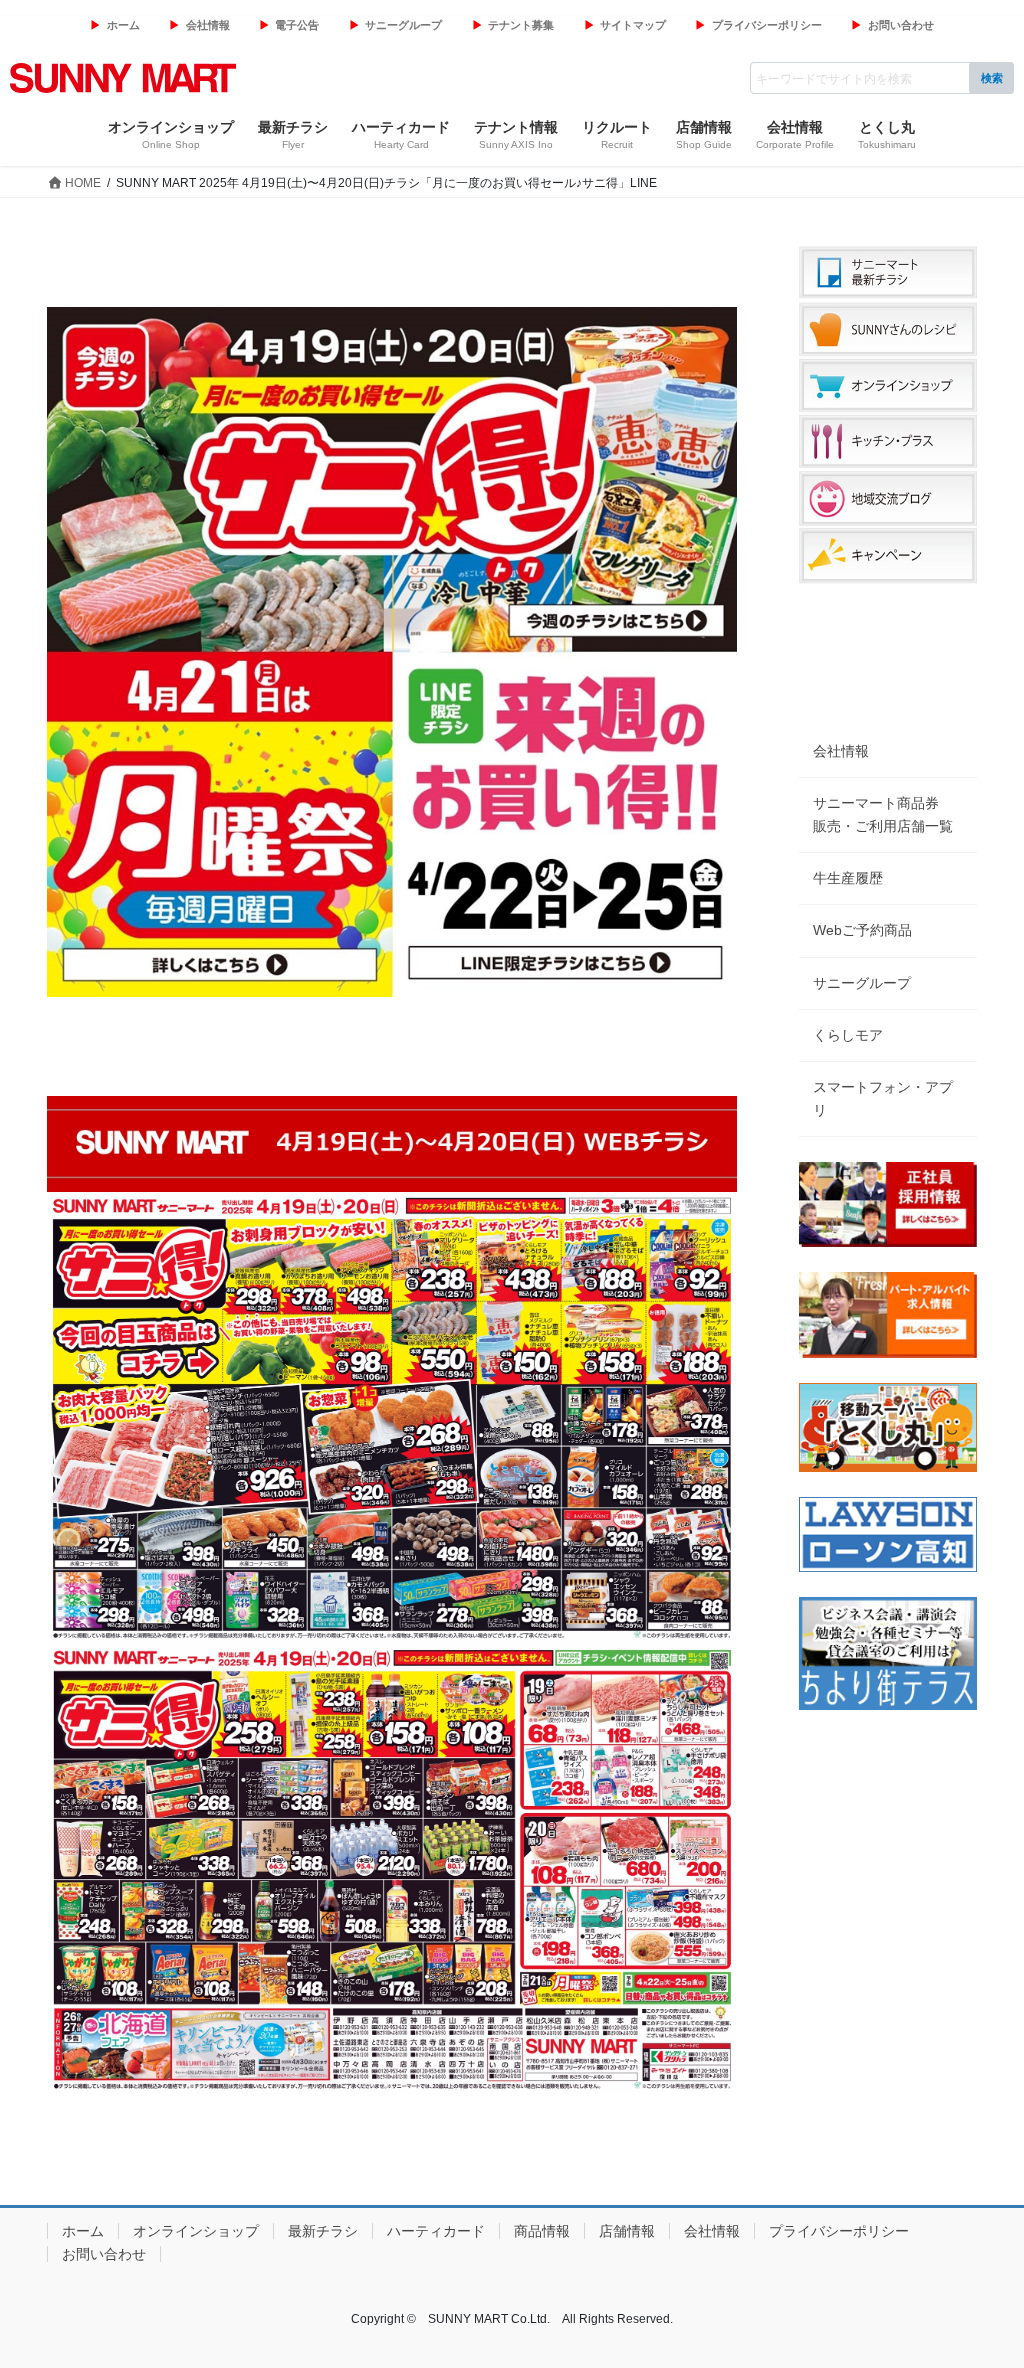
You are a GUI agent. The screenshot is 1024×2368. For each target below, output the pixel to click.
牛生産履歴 (848, 878)
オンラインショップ (196, 2231)
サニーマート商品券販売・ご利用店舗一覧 (883, 814)
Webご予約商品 (862, 930)
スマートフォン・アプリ (883, 1098)
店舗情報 (627, 2231)
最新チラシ (323, 2231)
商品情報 (542, 2231)
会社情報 (208, 25)
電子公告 (297, 25)
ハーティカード (436, 2231)
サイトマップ (633, 25)
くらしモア (848, 1035)
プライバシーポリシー (767, 25)
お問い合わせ (901, 25)
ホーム (123, 25)
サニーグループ (403, 25)
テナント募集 (521, 25)
